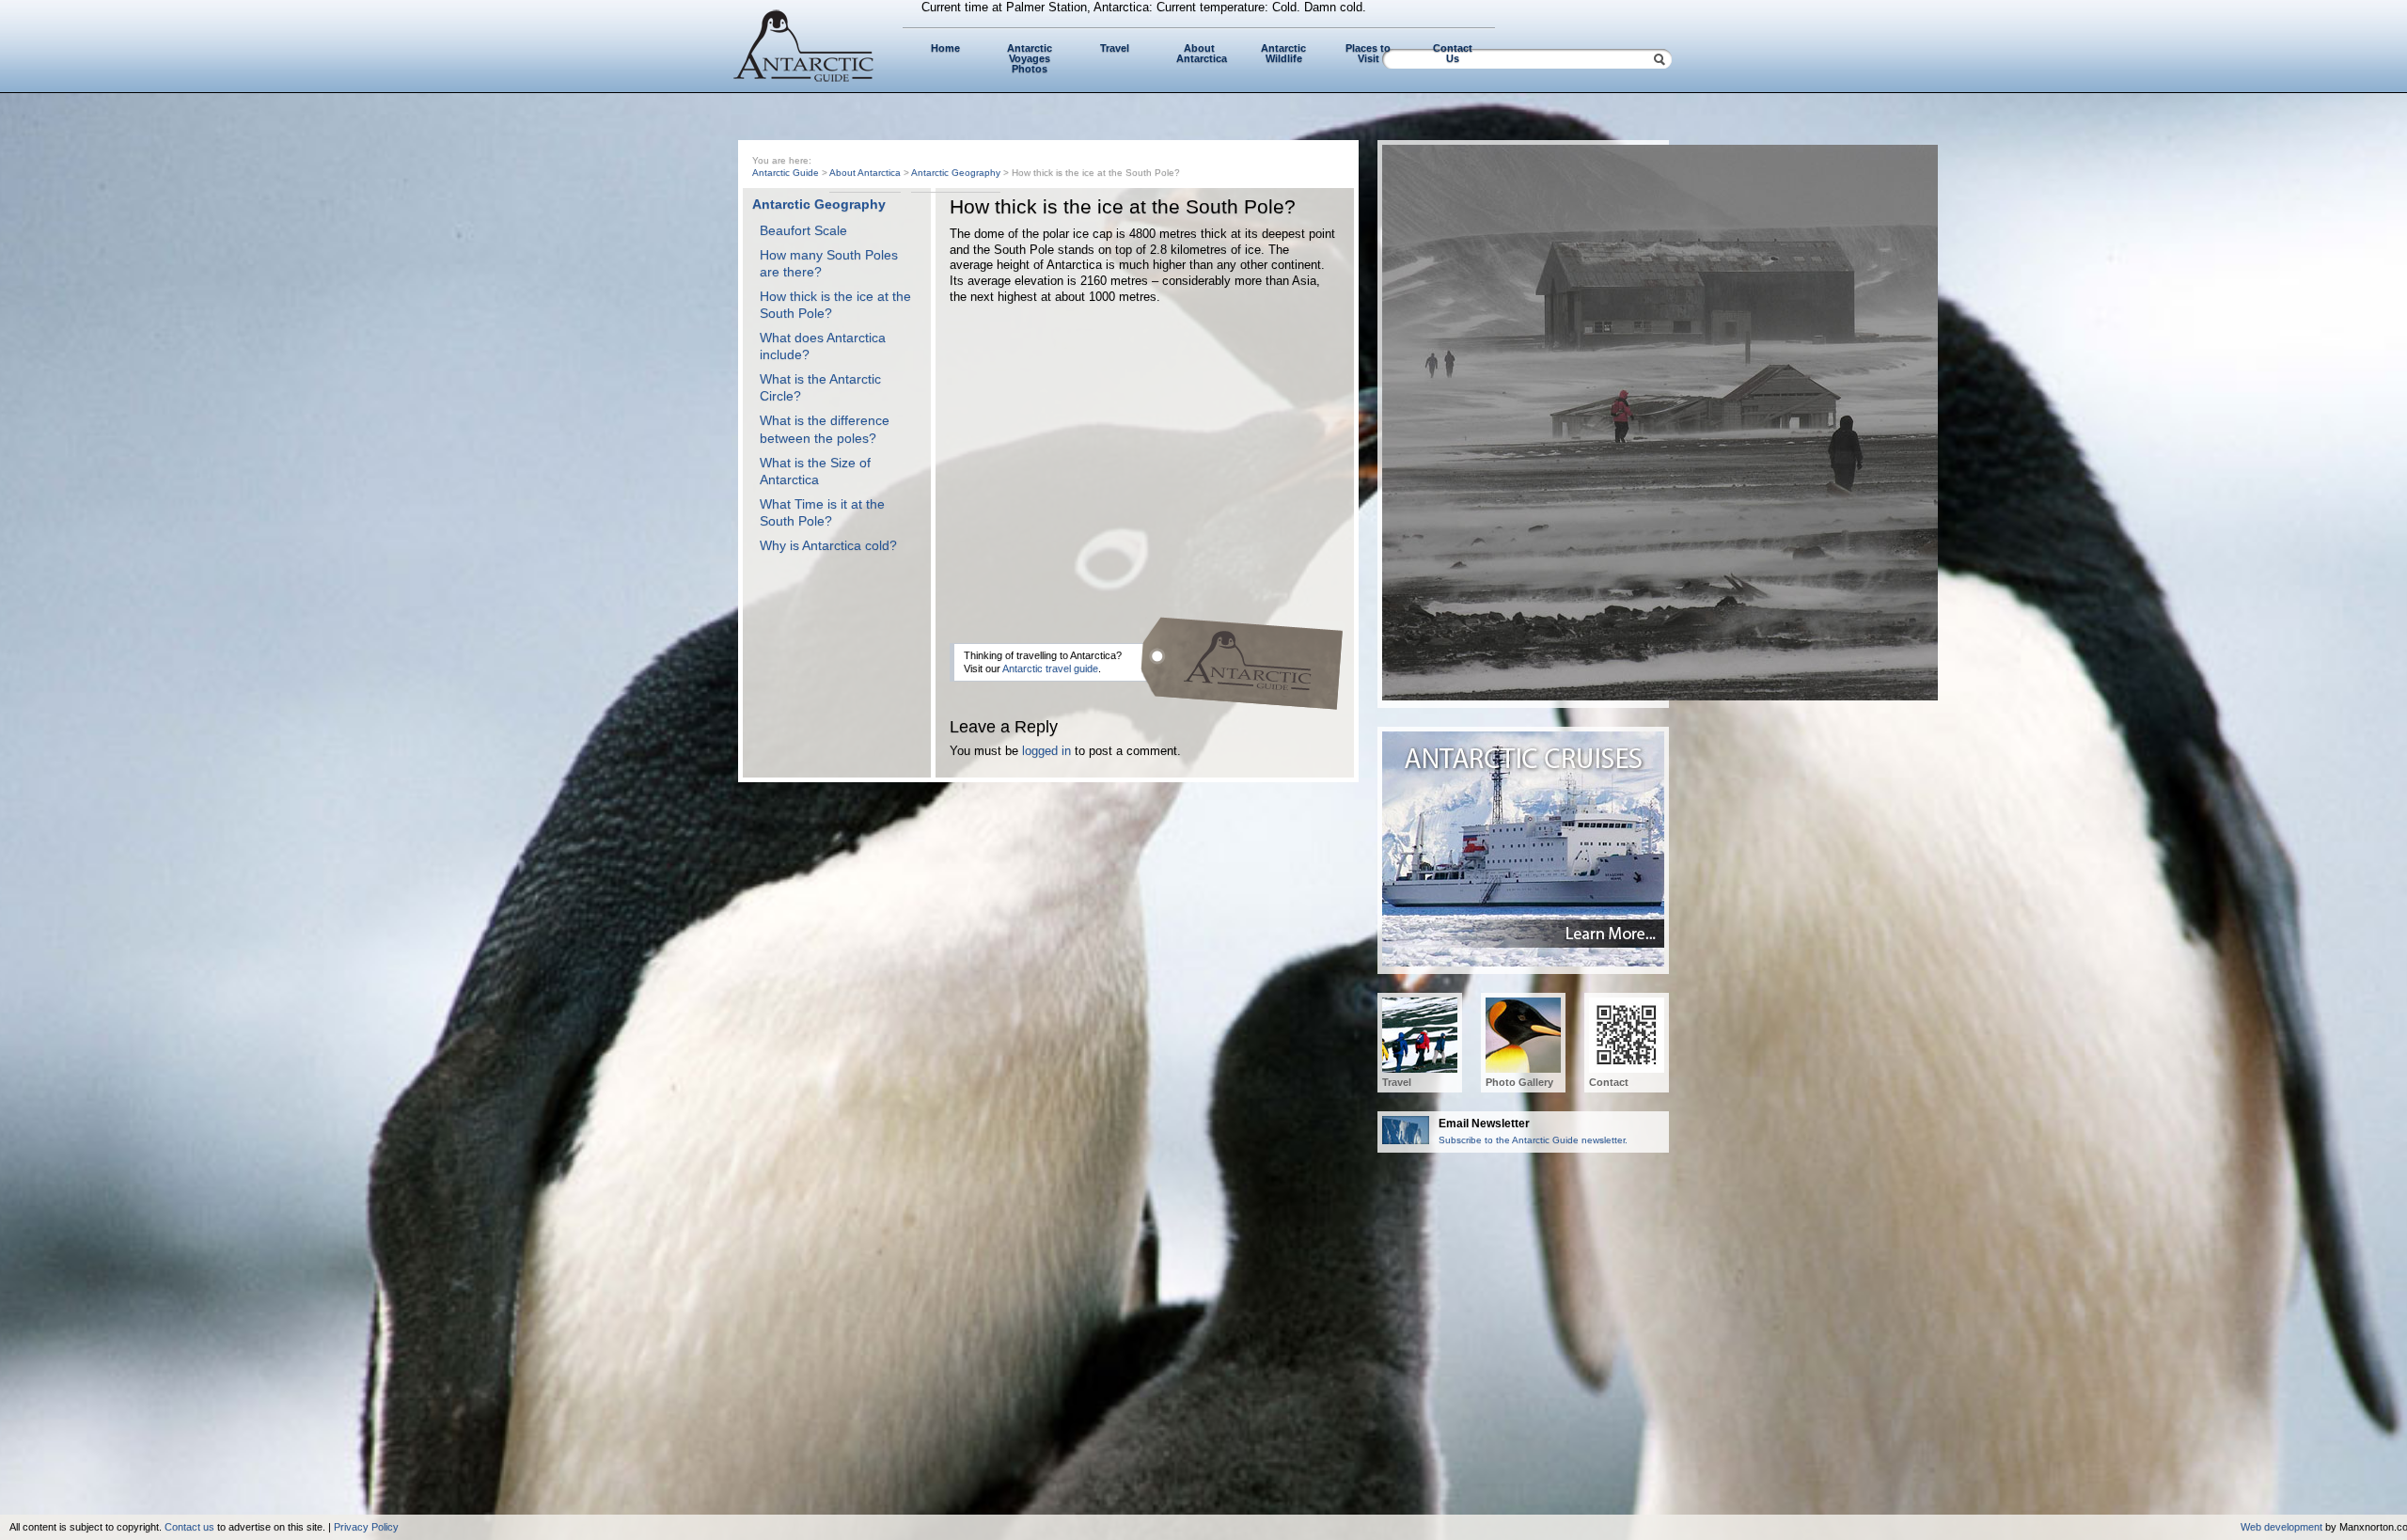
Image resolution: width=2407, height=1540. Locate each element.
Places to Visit (1368, 53)
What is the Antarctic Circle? (820, 387)
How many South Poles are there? (829, 263)
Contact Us (1453, 53)
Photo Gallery (1519, 1082)
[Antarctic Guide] (804, 78)
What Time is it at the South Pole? (822, 512)
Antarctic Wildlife (1283, 53)
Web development (2281, 1527)
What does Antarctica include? (823, 346)
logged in (1046, 751)
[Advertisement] (1142, 455)
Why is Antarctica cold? (828, 545)
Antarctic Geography (956, 173)
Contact (1609, 1082)
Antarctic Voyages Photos (1030, 58)
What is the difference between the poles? (825, 429)
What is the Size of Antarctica (815, 471)
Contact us (189, 1527)
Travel (1115, 48)
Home (945, 48)
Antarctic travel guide (1050, 668)
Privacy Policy (366, 1527)
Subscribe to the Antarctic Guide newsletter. (1533, 1131)
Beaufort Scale (803, 230)
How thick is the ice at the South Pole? (835, 305)
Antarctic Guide (786, 173)
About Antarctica (1202, 53)
